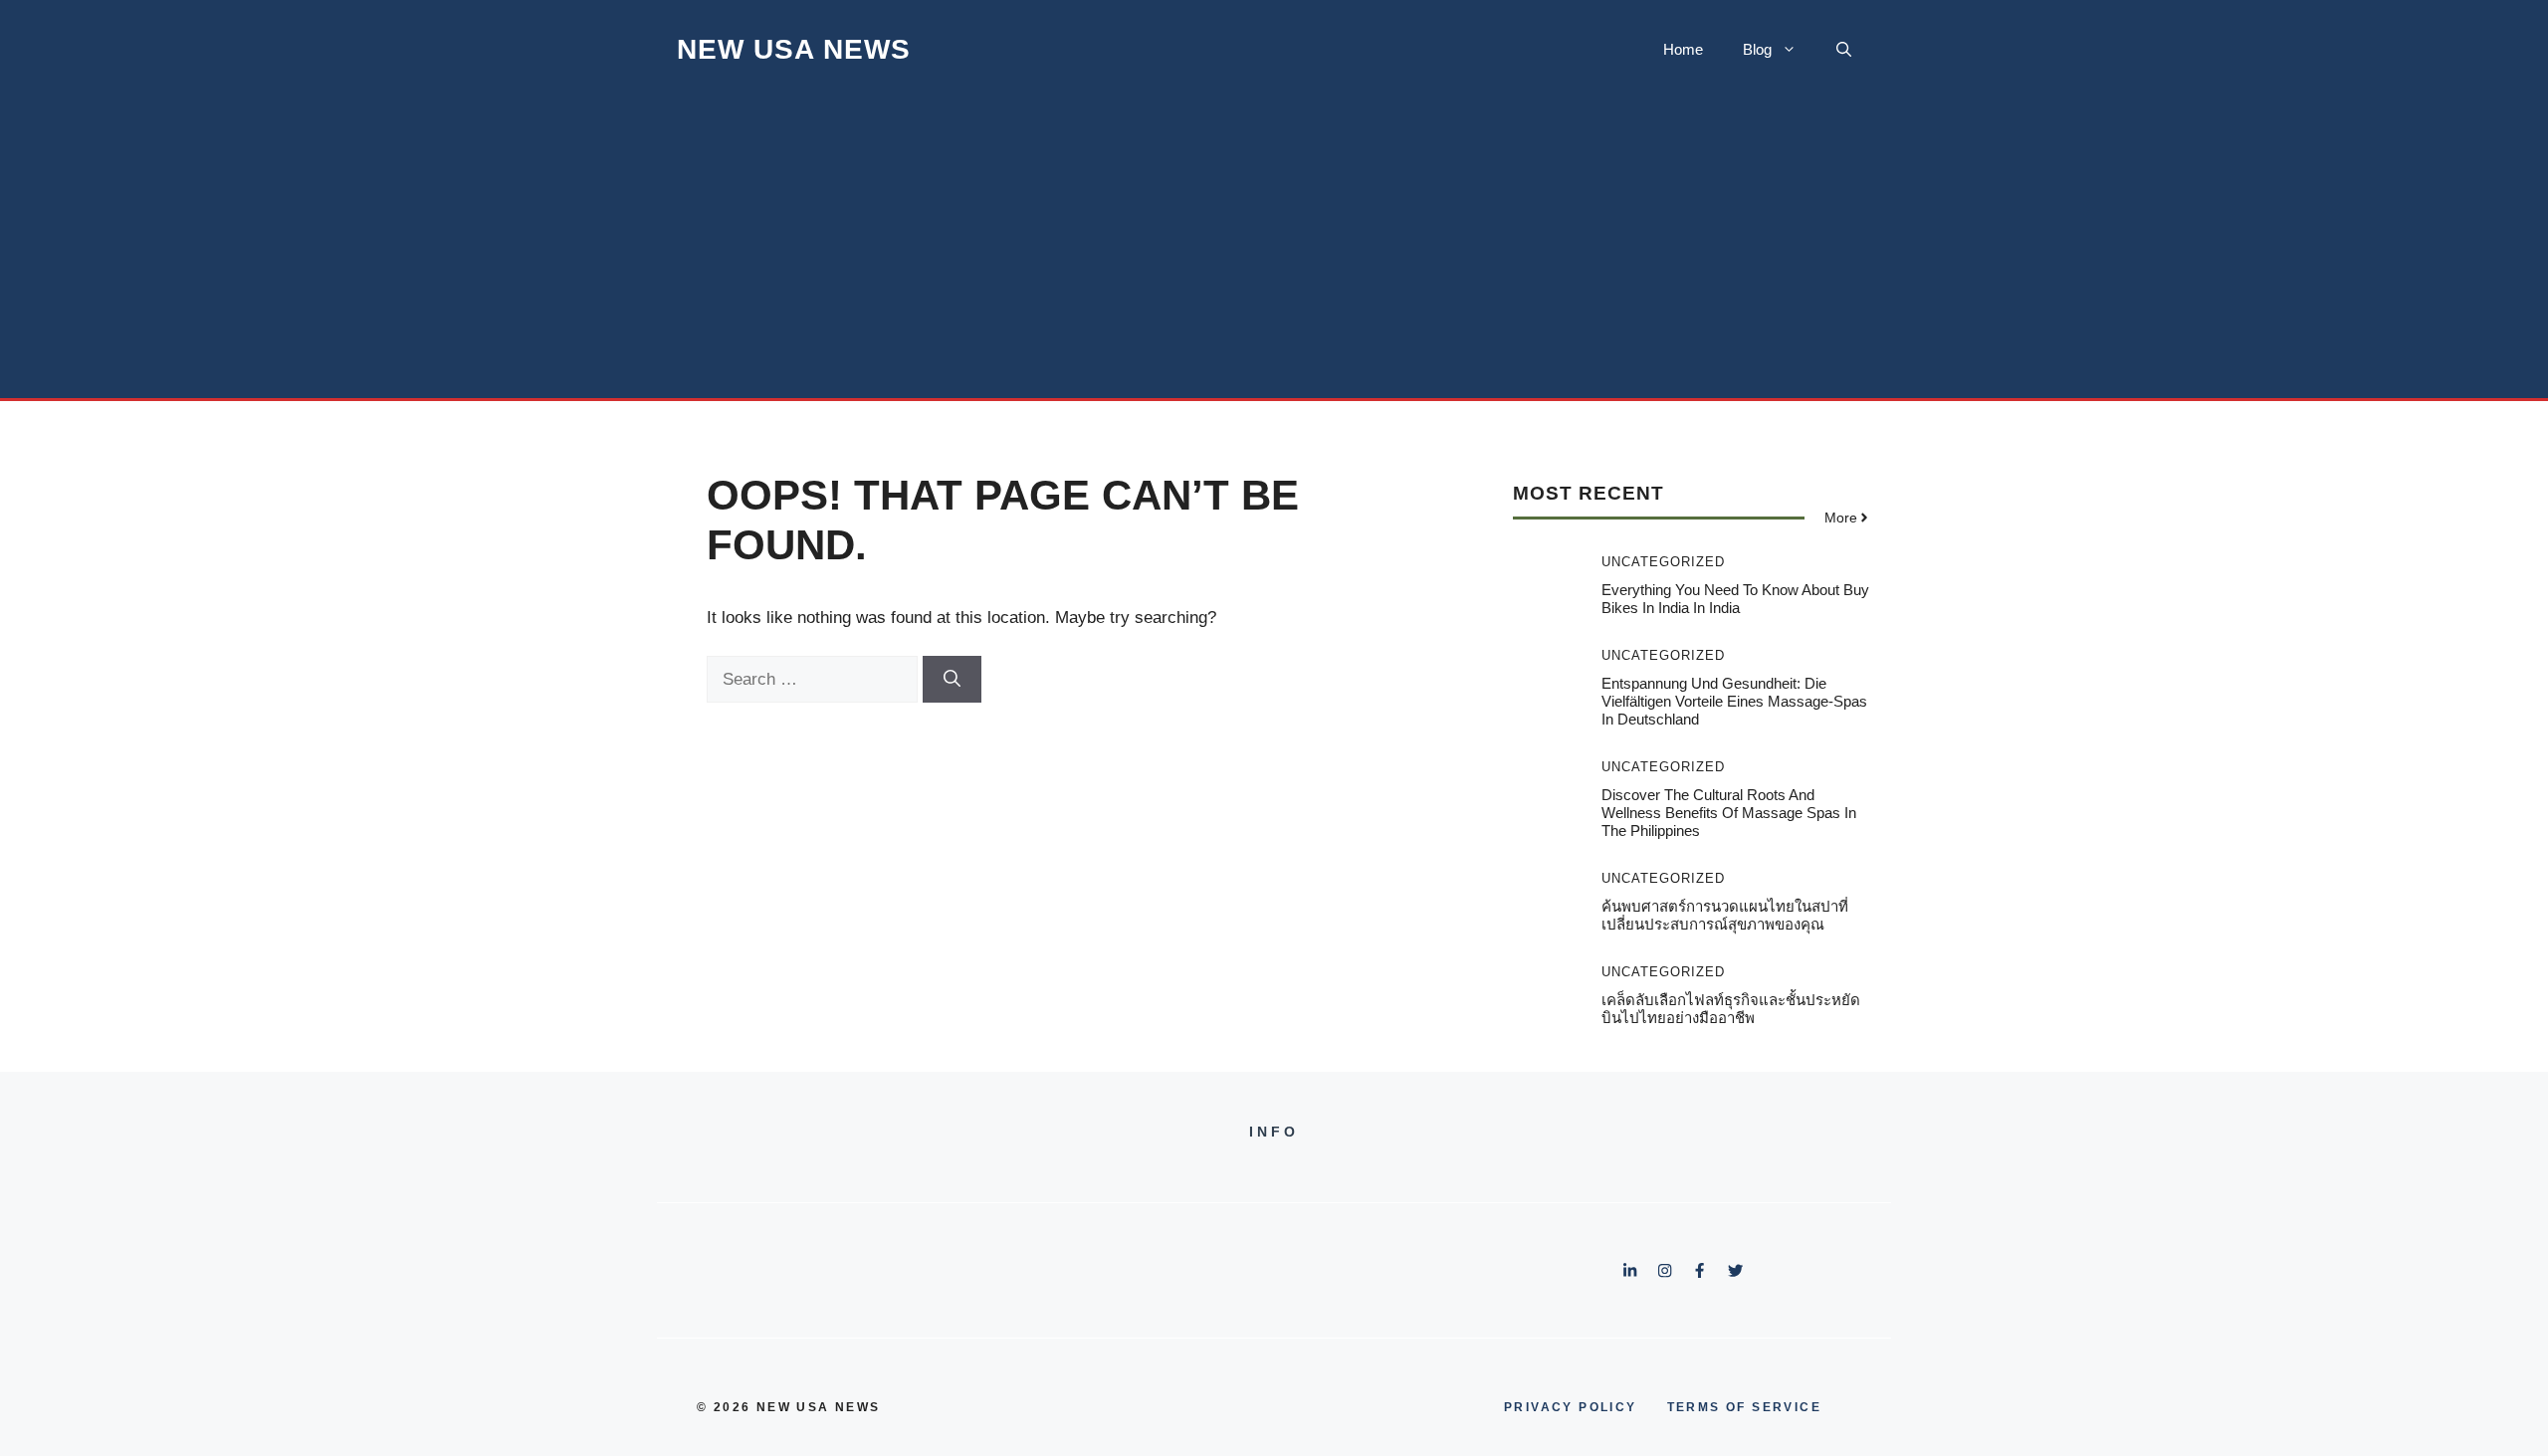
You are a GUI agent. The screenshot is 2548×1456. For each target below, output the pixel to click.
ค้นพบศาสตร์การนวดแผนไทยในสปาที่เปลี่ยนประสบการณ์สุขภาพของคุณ (1725, 915)
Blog (1757, 49)
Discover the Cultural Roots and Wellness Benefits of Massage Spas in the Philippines (1729, 813)
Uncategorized (1663, 562)
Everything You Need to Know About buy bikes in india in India (1735, 599)
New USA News (794, 49)
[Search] (952, 680)
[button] (1844, 50)
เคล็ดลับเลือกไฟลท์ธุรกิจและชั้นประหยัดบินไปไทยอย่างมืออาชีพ (1731, 1009)
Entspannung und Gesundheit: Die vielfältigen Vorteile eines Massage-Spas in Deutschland (1734, 701)
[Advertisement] (1274, 249)
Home (1683, 49)
